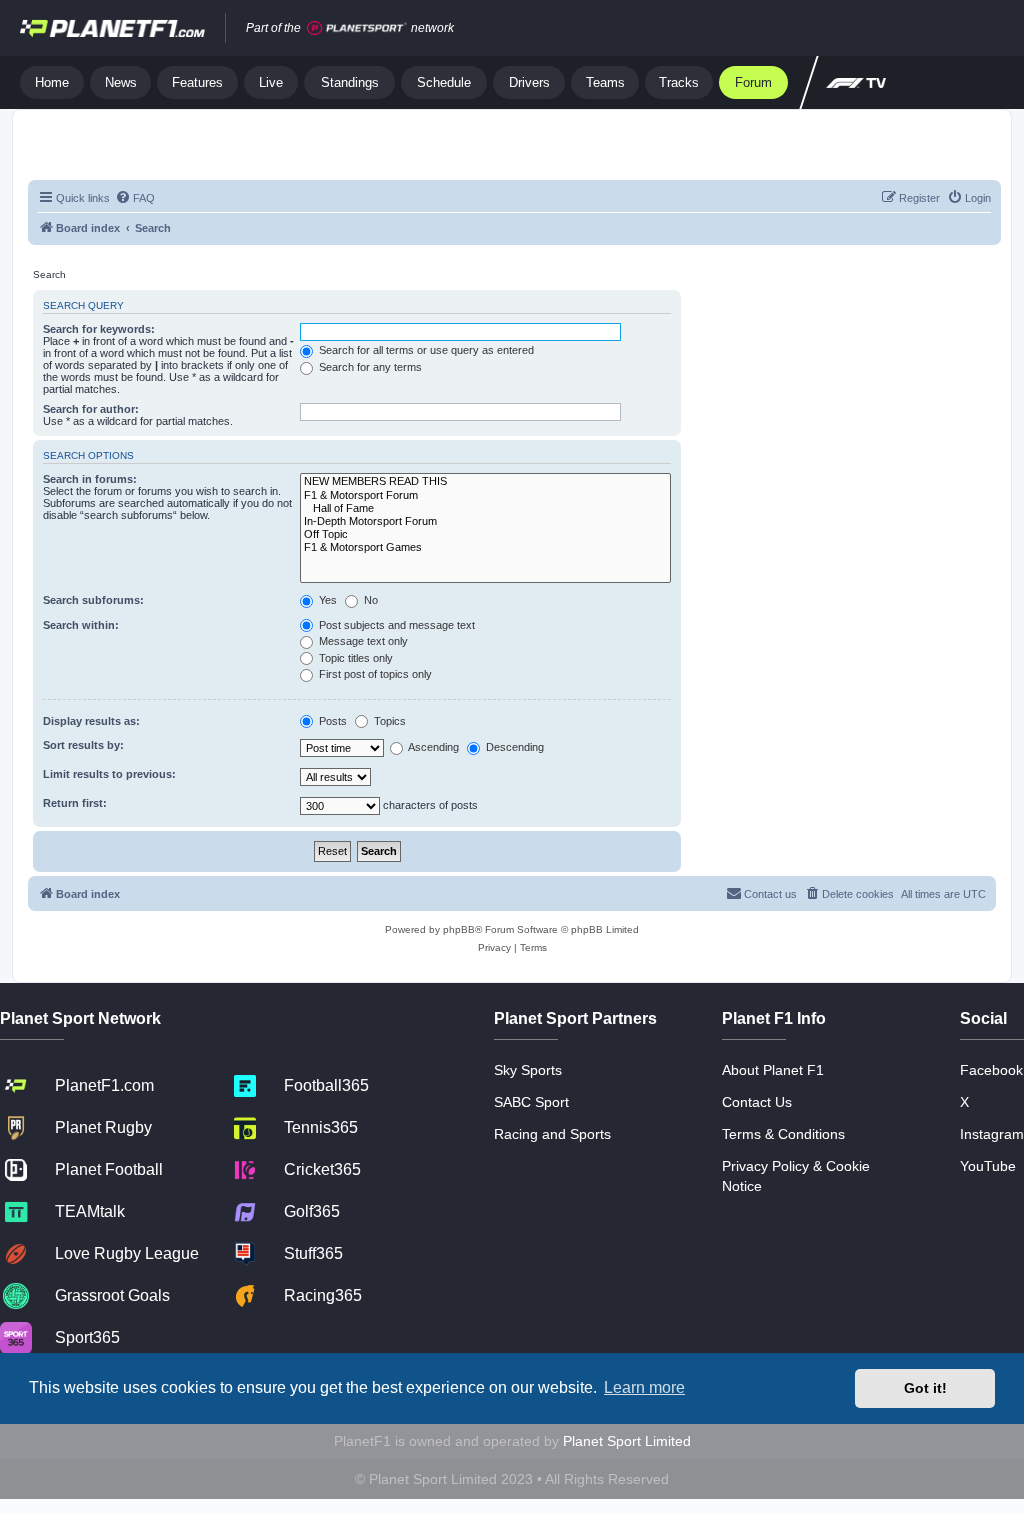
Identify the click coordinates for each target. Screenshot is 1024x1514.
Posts (331, 721)
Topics (388, 721)
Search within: (81, 625)
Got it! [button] (925, 1388)
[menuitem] (135, 198)
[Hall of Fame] (485, 508)
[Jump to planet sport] (357, 28)
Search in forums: (90, 479)
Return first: (75, 803)
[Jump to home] (112, 28)
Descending (513, 747)
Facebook (991, 1070)
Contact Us (757, 1102)
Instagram (992, 1134)
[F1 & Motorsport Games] (485, 547)
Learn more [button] (644, 1387)
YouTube (988, 1166)
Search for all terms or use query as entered (425, 350)
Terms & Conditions (783, 1134)
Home (52, 82)
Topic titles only (354, 658)
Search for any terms (369, 367)
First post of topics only (374, 674)
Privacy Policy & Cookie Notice (796, 1176)
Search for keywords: (99, 329)
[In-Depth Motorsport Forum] (485, 521)
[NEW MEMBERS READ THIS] (485, 481)
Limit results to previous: (109, 774)
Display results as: (91, 721)
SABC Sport (531, 1102)
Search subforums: (93, 600)
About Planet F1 (773, 1070)
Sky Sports (528, 1070)
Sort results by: (83, 745)
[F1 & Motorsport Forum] (485, 495)
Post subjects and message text (395, 625)
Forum (753, 82)
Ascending (432, 747)
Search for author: (91, 409)
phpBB (459, 929)
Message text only (362, 641)
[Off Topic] (485, 534)
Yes (326, 600)
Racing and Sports (552, 1134)
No (369, 600)
